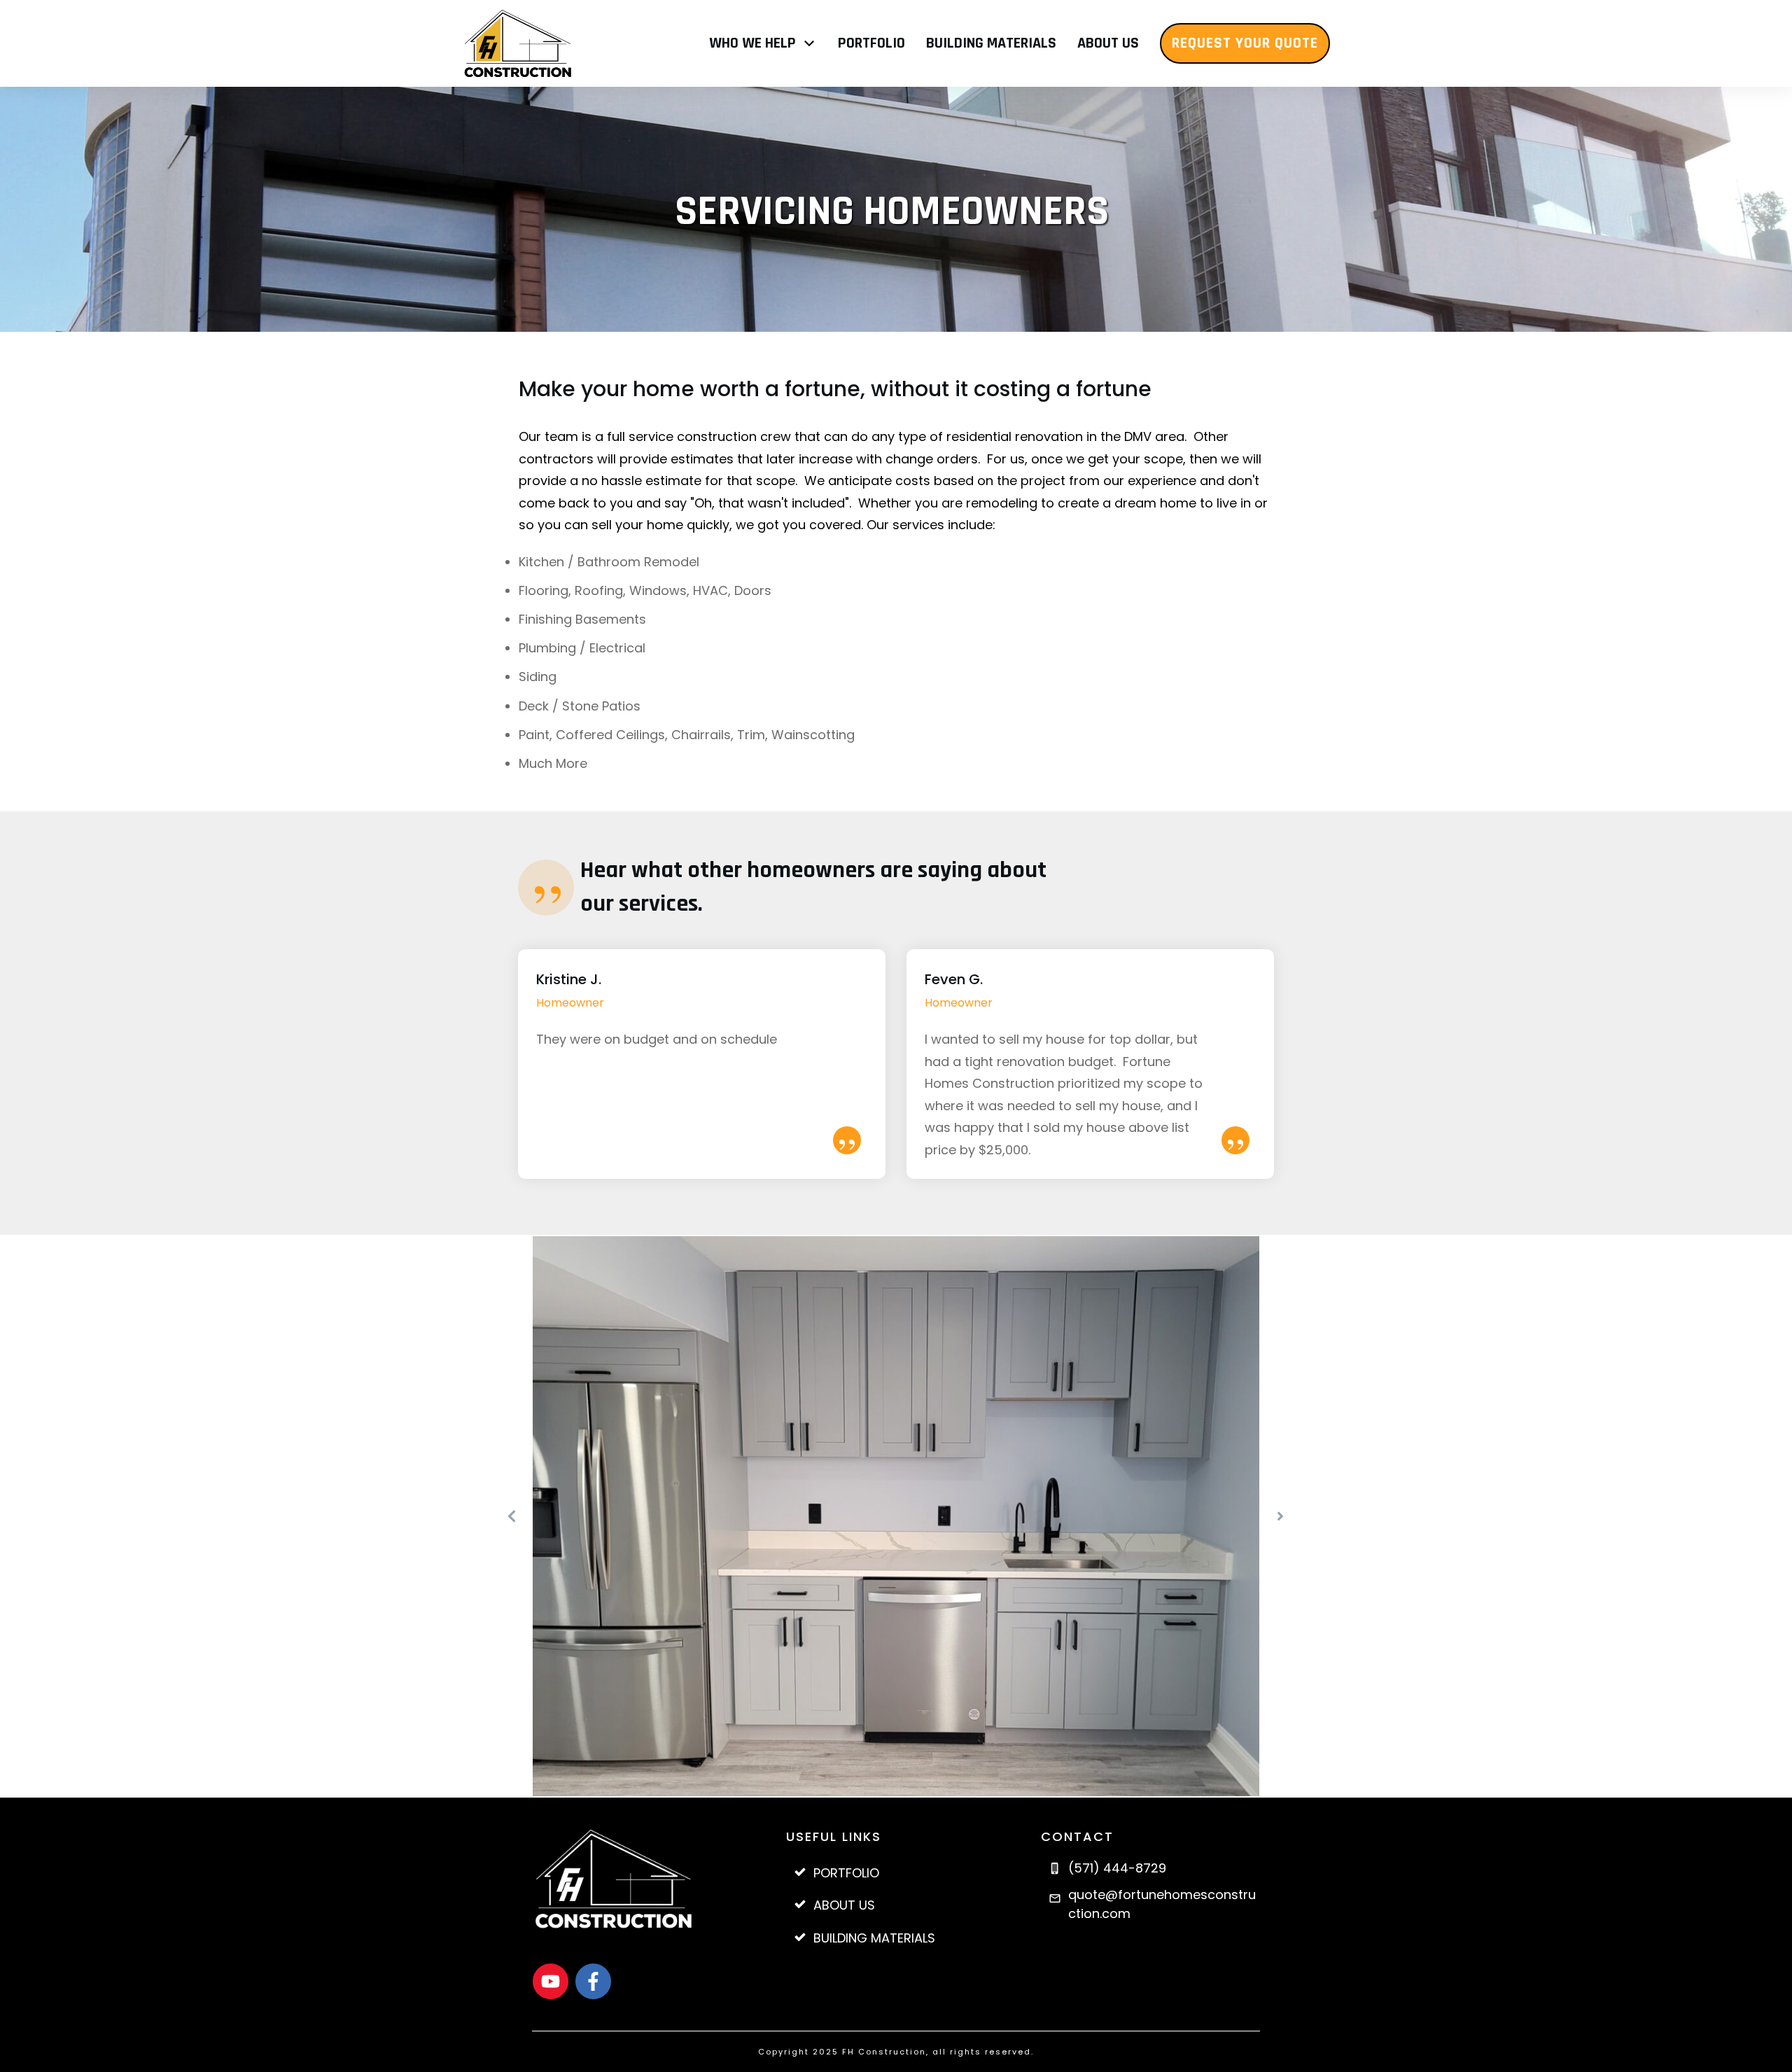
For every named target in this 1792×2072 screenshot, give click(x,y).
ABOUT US (844, 1905)
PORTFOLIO (846, 1873)
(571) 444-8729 (1117, 1868)
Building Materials (874, 1938)
